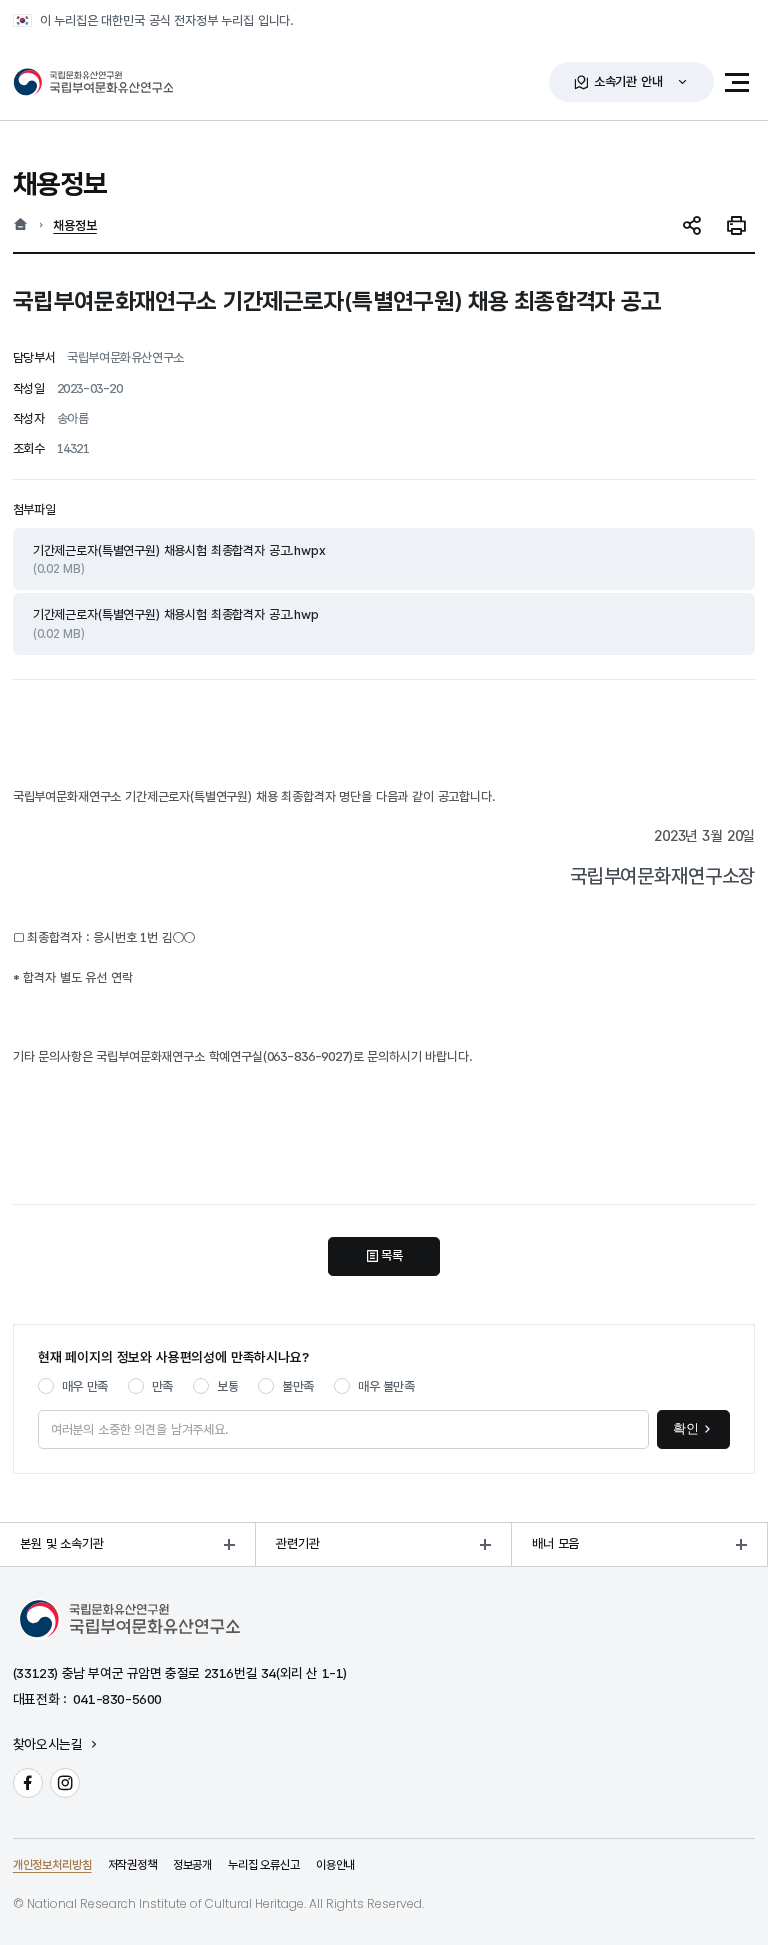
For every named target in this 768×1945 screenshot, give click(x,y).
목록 (392, 1255)
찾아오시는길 (48, 1745)
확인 (686, 1429)
